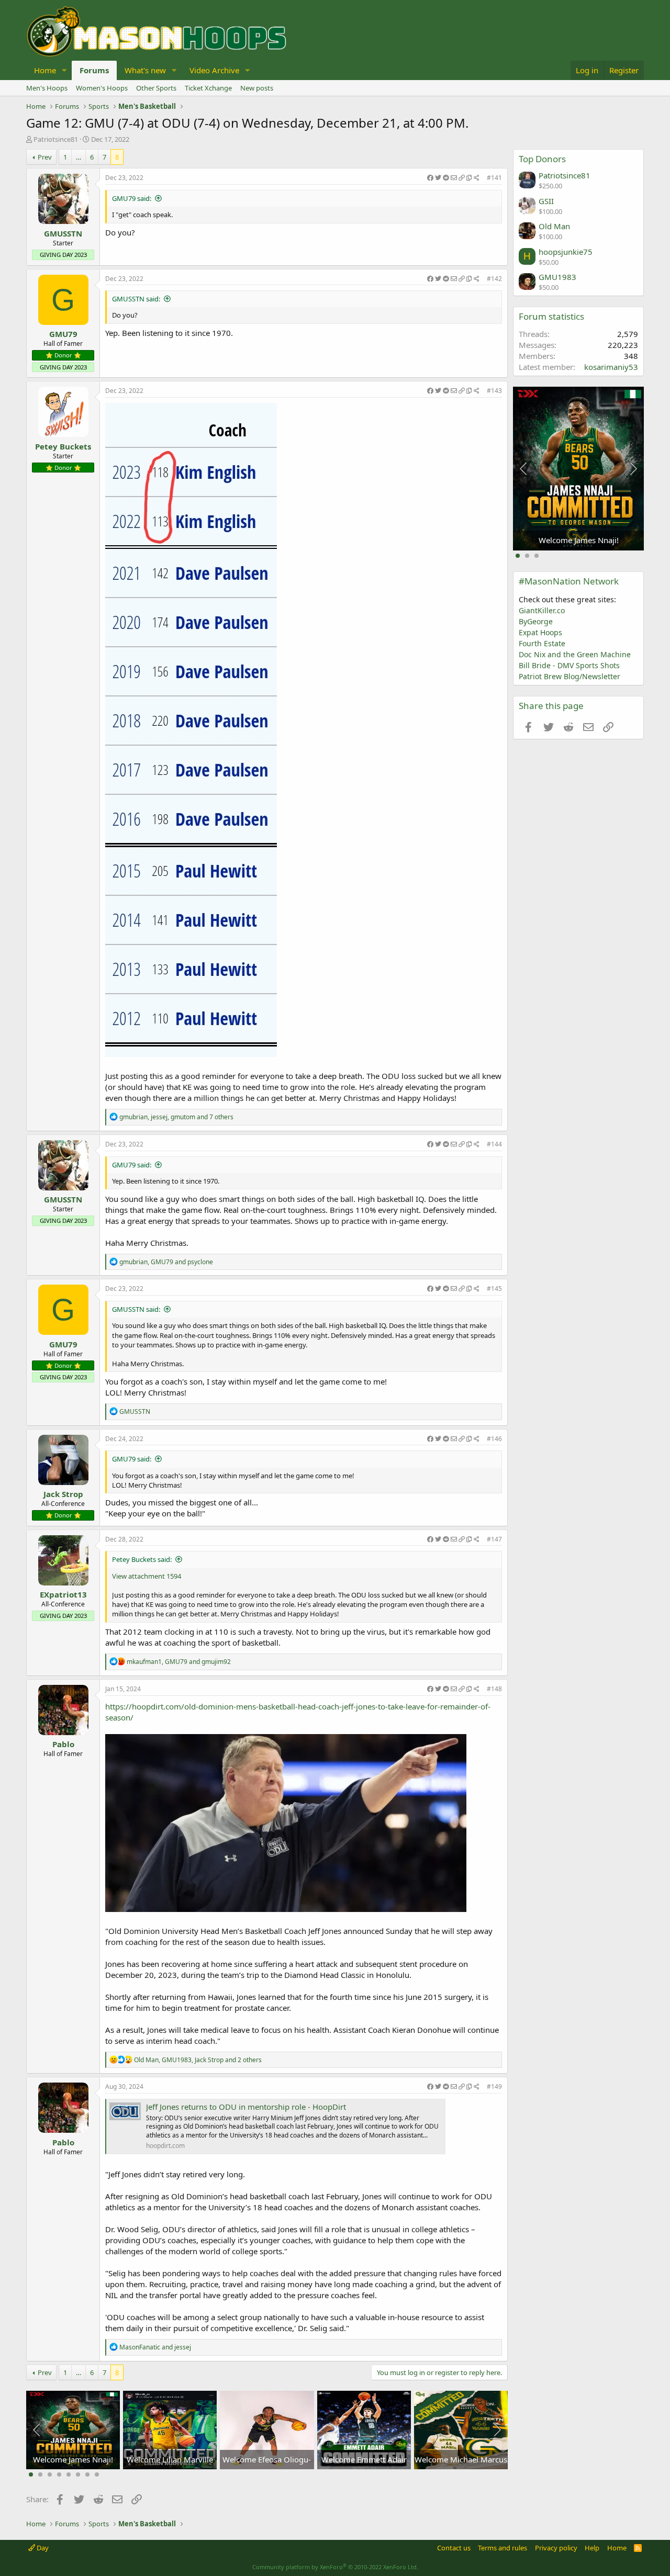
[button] (64, 70)
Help (592, 2548)
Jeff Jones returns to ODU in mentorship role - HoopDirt (246, 2107)
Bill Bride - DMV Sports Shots (569, 665)
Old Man (554, 226)
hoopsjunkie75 (566, 252)
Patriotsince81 (56, 139)
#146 (494, 1439)
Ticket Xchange (208, 88)
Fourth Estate (542, 643)
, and (166, 1262)
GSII (546, 201)
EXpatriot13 (63, 1594)
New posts (257, 88)
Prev (45, 157)
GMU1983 (557, 277)
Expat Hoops (540, 632)
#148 (494, 1689)
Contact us (454, 2548)
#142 (494, 279)
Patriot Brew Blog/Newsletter (569, 676)
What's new (145, 70)
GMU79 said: (132, 198)
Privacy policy (556, 2548)
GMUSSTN (63, 233)
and (155, 2347)
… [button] (79, 157)
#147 (494, 1539)
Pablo (63, 1744)
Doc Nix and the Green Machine (575, 654)
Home (45, 70)
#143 (494, 391)
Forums (94, 70)
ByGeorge (536, 621)
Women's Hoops (102, 88)
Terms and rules (502, 2548)
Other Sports (156, 88)
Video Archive (214, 70)
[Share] (453, 178)
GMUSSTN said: (136, 299)
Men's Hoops (47, 88)
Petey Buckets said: (142, 1559)
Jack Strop (63, 1494)
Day (42, 2548)
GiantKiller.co (542, 610)
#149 (494, 2086)
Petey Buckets (63, 446)
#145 (494, 1289)
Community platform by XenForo (335, 2567)
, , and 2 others (198, 2060)
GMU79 (63, 334)
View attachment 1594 (147, 1576)
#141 (494, 178)
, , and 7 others (176, 1117)
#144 (494, 1144)
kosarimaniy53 (611, 367)
